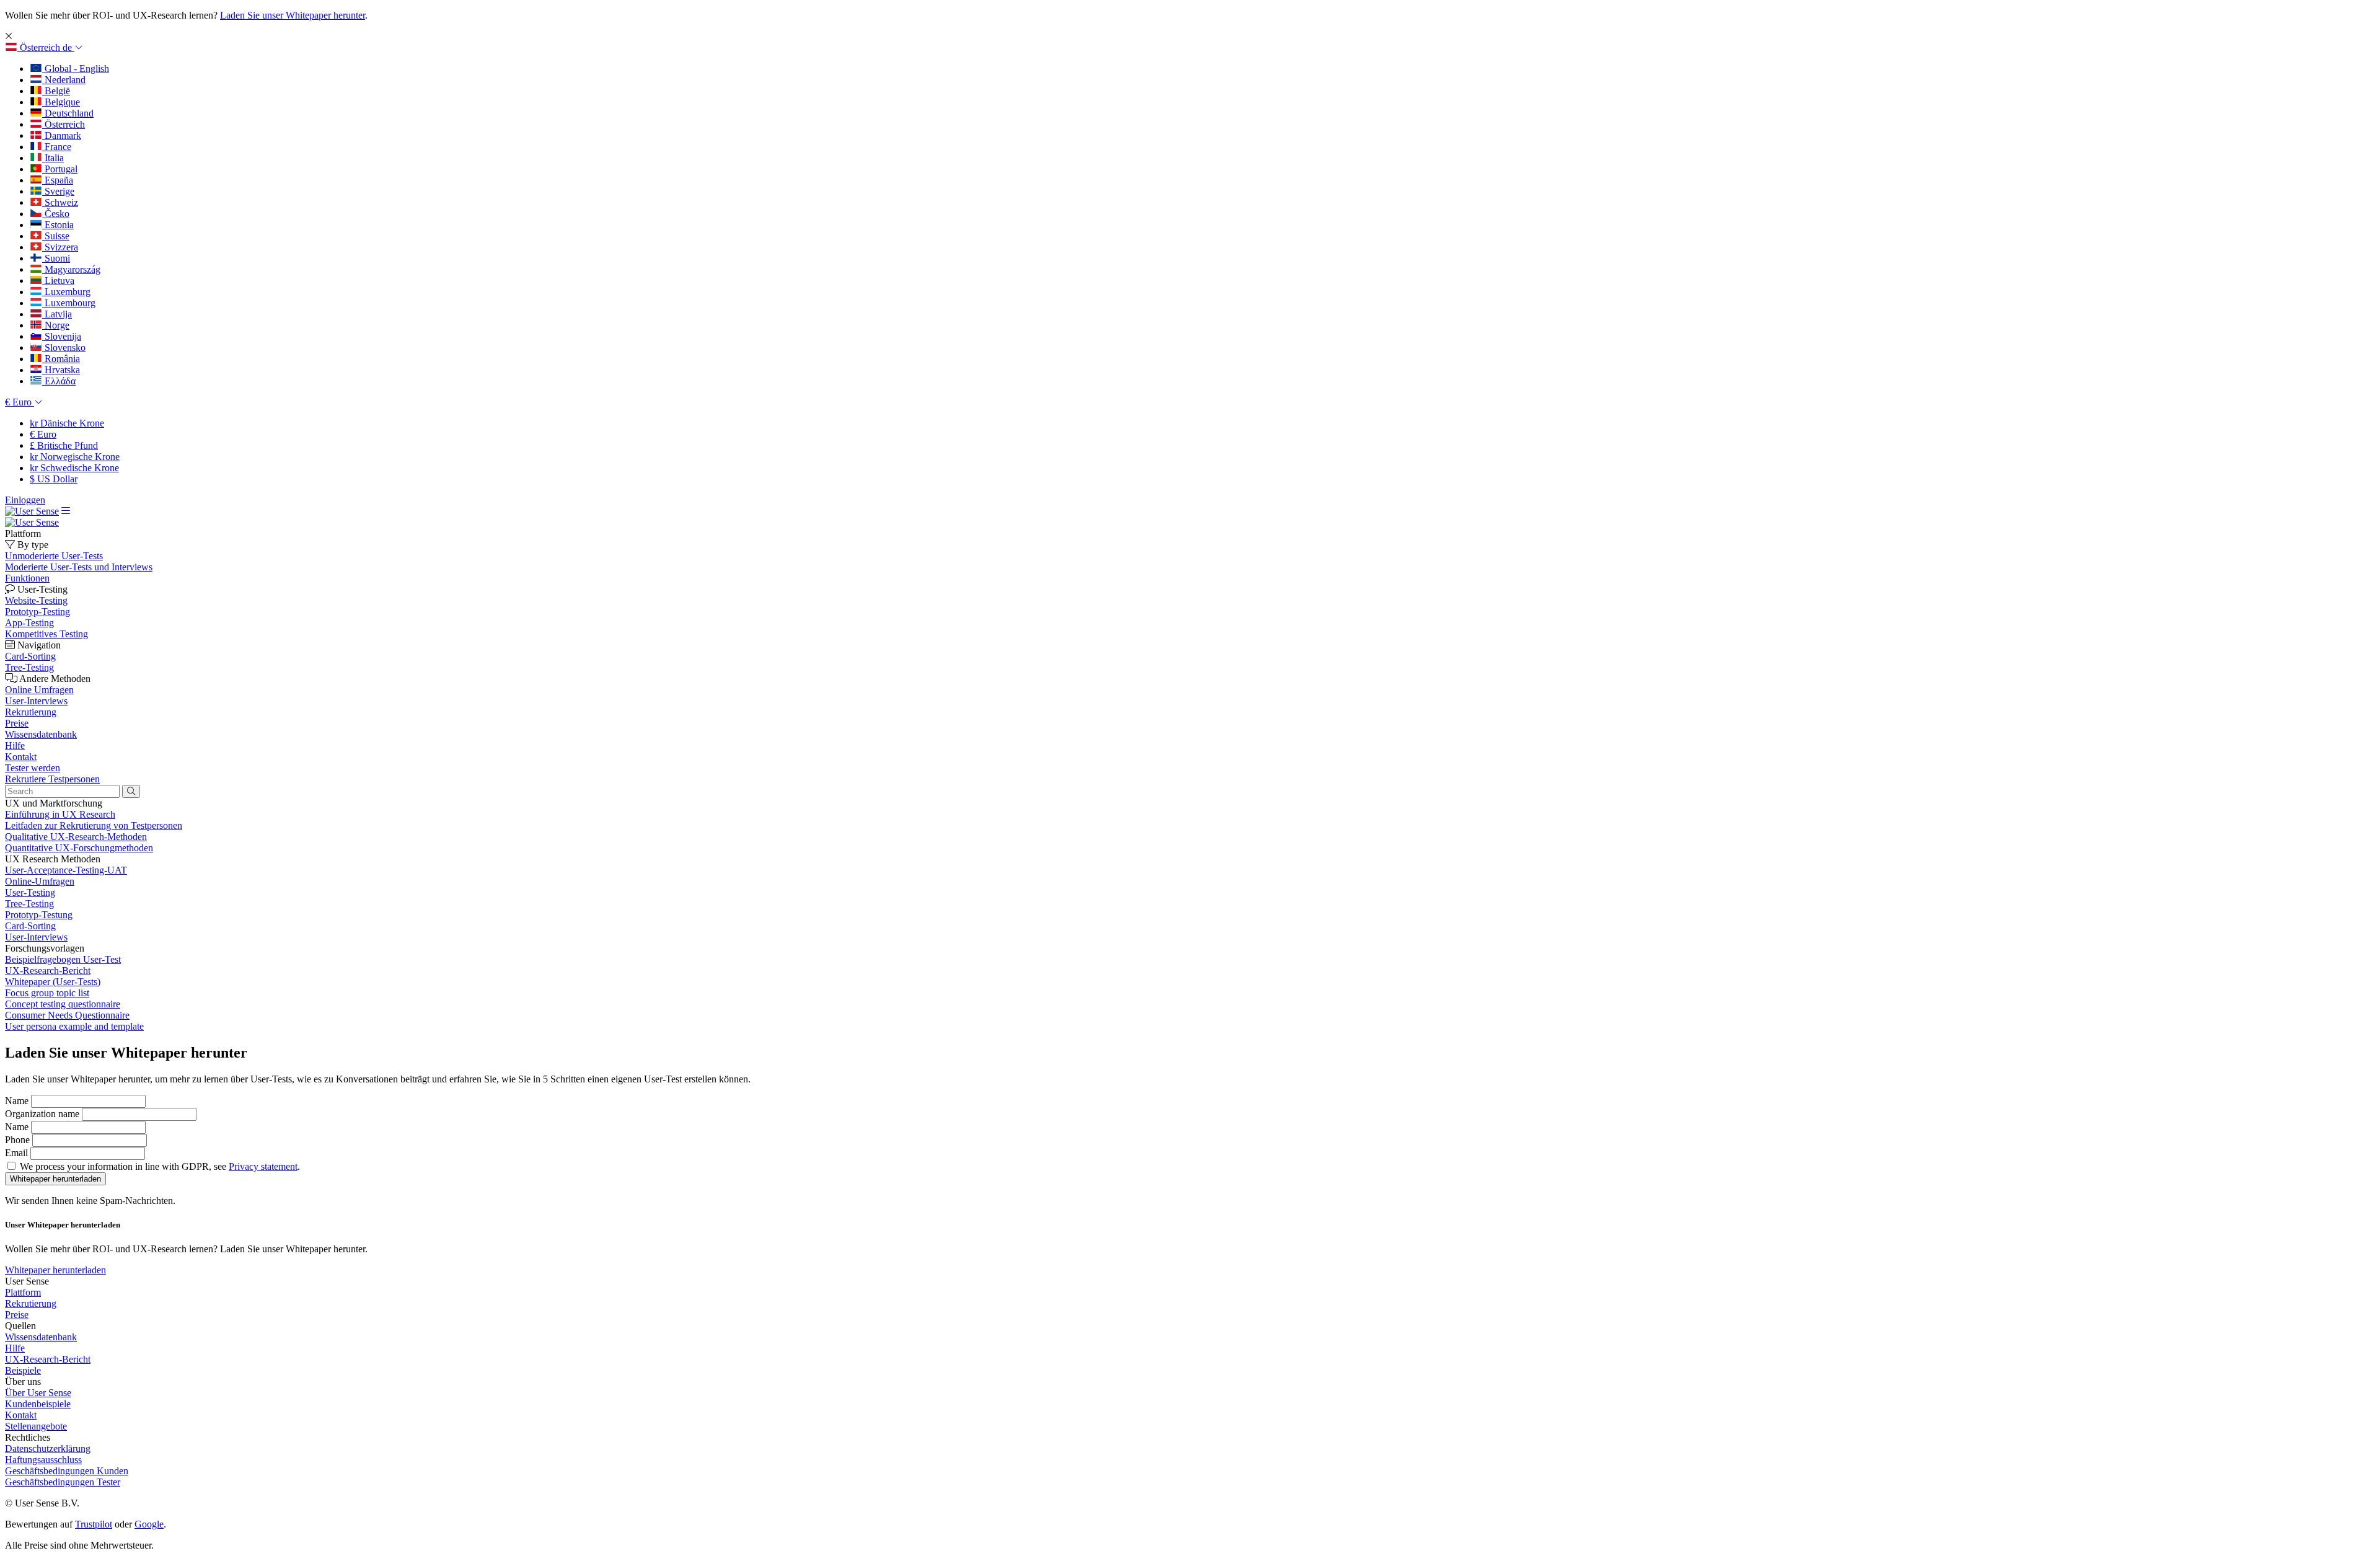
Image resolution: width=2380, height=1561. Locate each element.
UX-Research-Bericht (48, 971)
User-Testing (30, 892)
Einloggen (25, 500)
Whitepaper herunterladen (55, 1270)
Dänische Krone (67, 423)
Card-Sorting (30, 926)
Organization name (42, 1114)
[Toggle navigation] (66, 511)
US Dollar (54, 479)
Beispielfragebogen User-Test (63, 959)
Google (149, 1524)
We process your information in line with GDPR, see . (160, 1166)
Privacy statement (263, 1166)
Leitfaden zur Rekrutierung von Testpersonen (94, 825)
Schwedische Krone (74, 468)
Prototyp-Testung (39, 915)
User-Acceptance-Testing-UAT (66, 870)
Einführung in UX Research (60, 814)
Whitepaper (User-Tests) (53, 982)
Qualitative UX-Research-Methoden (76, 837)
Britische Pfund (64, 445)
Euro (43, 434)
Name (17, 1101)
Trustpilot (94, 1524)
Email (16, 1153)
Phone (17, 1140)
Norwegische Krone (75, 457)
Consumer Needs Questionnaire (67, 1015)
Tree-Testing (29, 904)
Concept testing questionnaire (63, 1004)
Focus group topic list (47, 993)
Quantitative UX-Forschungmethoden (79, 848)
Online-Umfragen (40, 881)
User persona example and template (74, 1026)
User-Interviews (36, 937)
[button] (44, 47)
